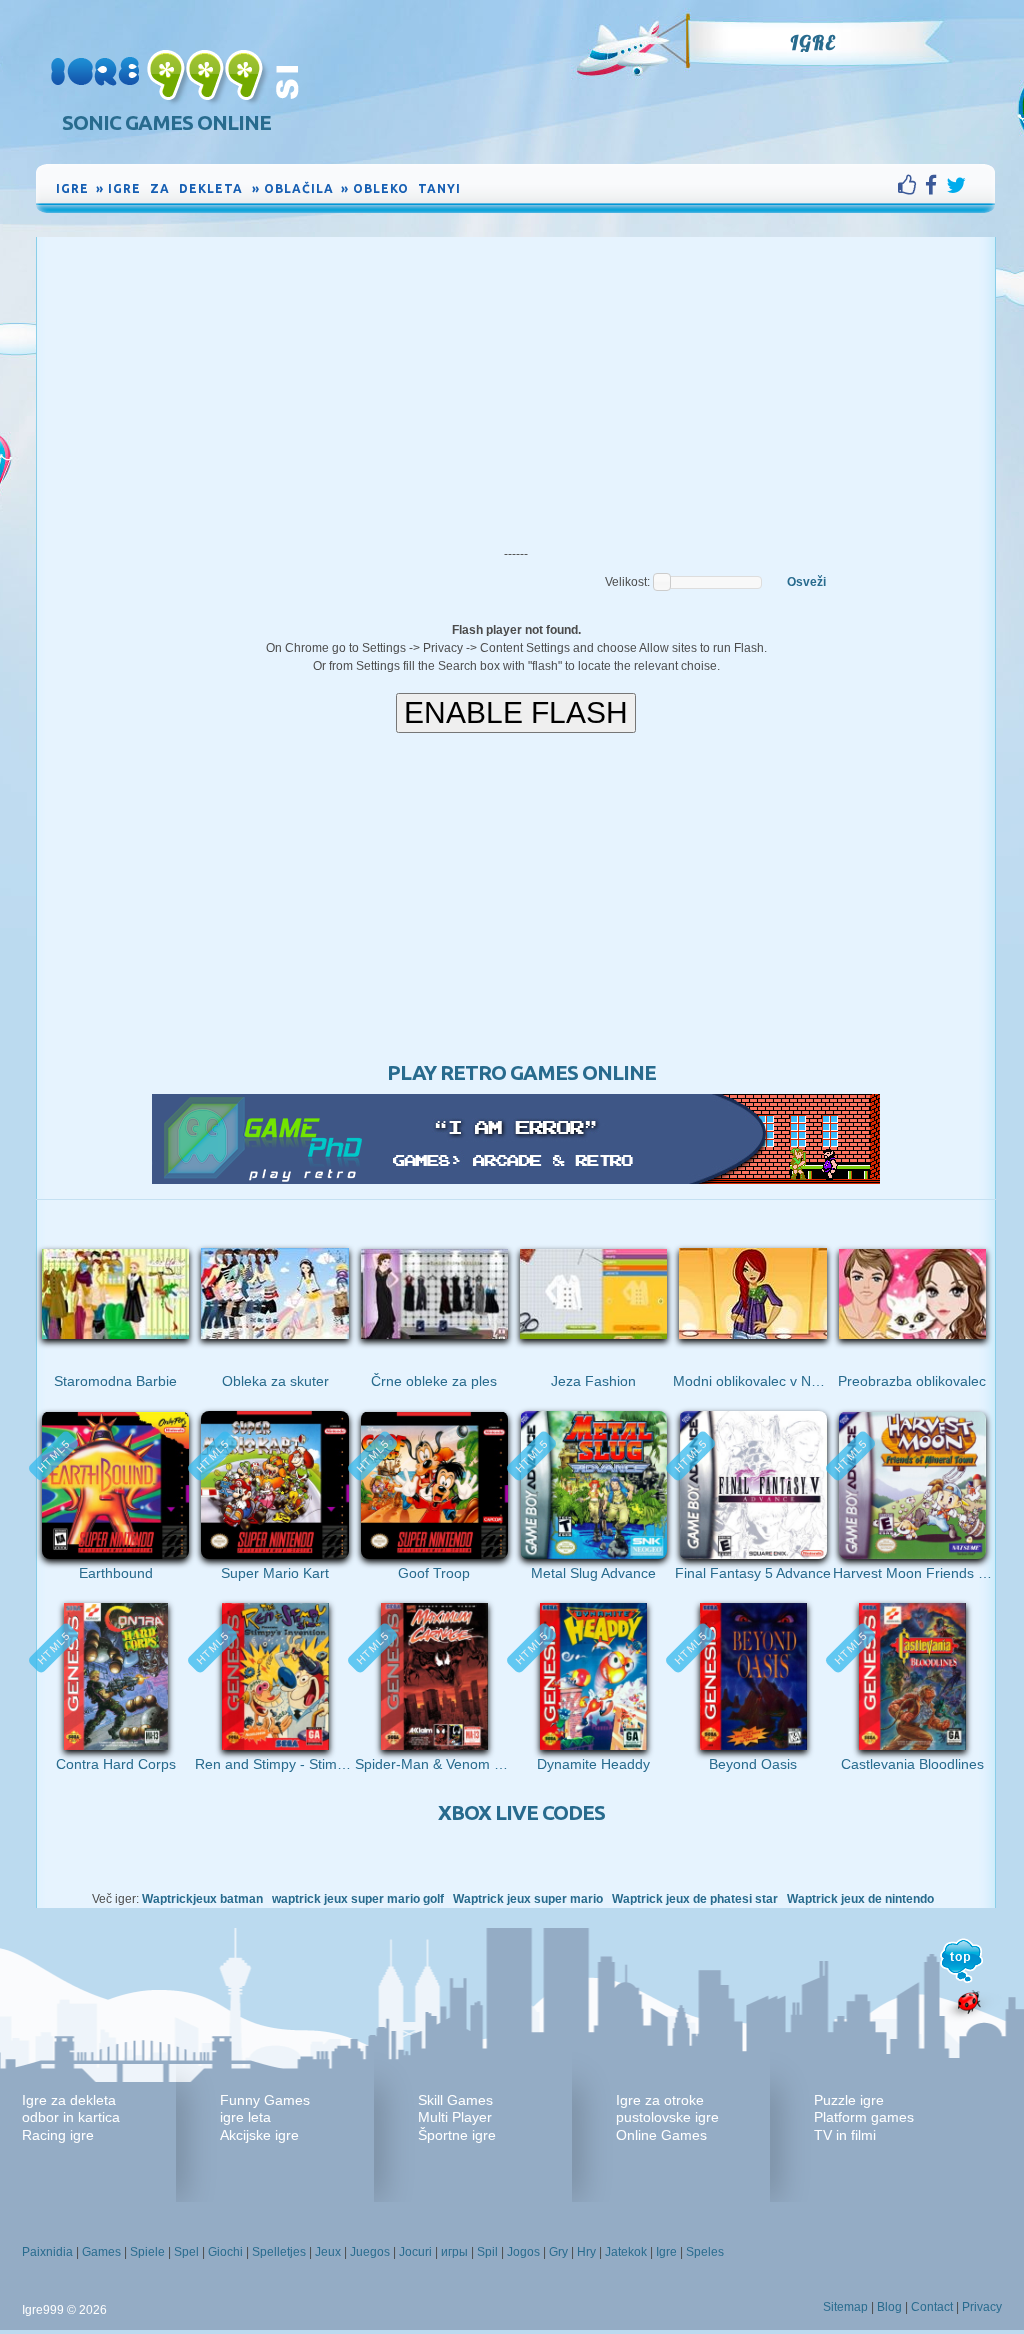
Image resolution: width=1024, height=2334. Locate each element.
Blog (889, 2307)
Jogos (523, 2252)
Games (101, 2252)
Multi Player (455, 2117)
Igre (812, 43)
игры (454, 2252)
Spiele (147, 2252)
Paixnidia (47, 2252)
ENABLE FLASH (516, 712)
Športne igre (457, 2135)
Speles (705, 2252)
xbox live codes (521, 1812)
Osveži (806, 582)
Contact (932, 2307)
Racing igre (58, 2135)
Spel (186, 2252)
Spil (487, 2252)
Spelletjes (279, 2252)
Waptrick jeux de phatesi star (695, 1899)
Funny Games (265, 2100)
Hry (586, 2252)
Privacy (982, 2307)
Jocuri (415, 2252)
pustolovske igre (667, 2117)
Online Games (661, 2135)
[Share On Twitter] (956, 185)
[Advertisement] (516, 387)
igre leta (245, 2117)
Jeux (328, 2252)
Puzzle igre (849, 2100)
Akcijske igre (259, 2135)
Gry (558, 2252)
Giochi (225, 2252)
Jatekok (626, 2252)
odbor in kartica (71, 2117)
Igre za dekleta (69, 2100)
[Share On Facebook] (935, 185)
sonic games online (166, 122)
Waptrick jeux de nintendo (860, 1899)
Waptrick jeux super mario (528, 1899)
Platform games (864, 2117)
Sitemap (845, 2307)
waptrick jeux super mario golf (358, 1899)
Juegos (370, 2252)
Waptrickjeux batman (202, 1899)
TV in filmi (845, 2135)
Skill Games (455, 2100)
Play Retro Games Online (521, 1072)
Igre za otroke (660, 2100)
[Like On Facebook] (911, 185)
